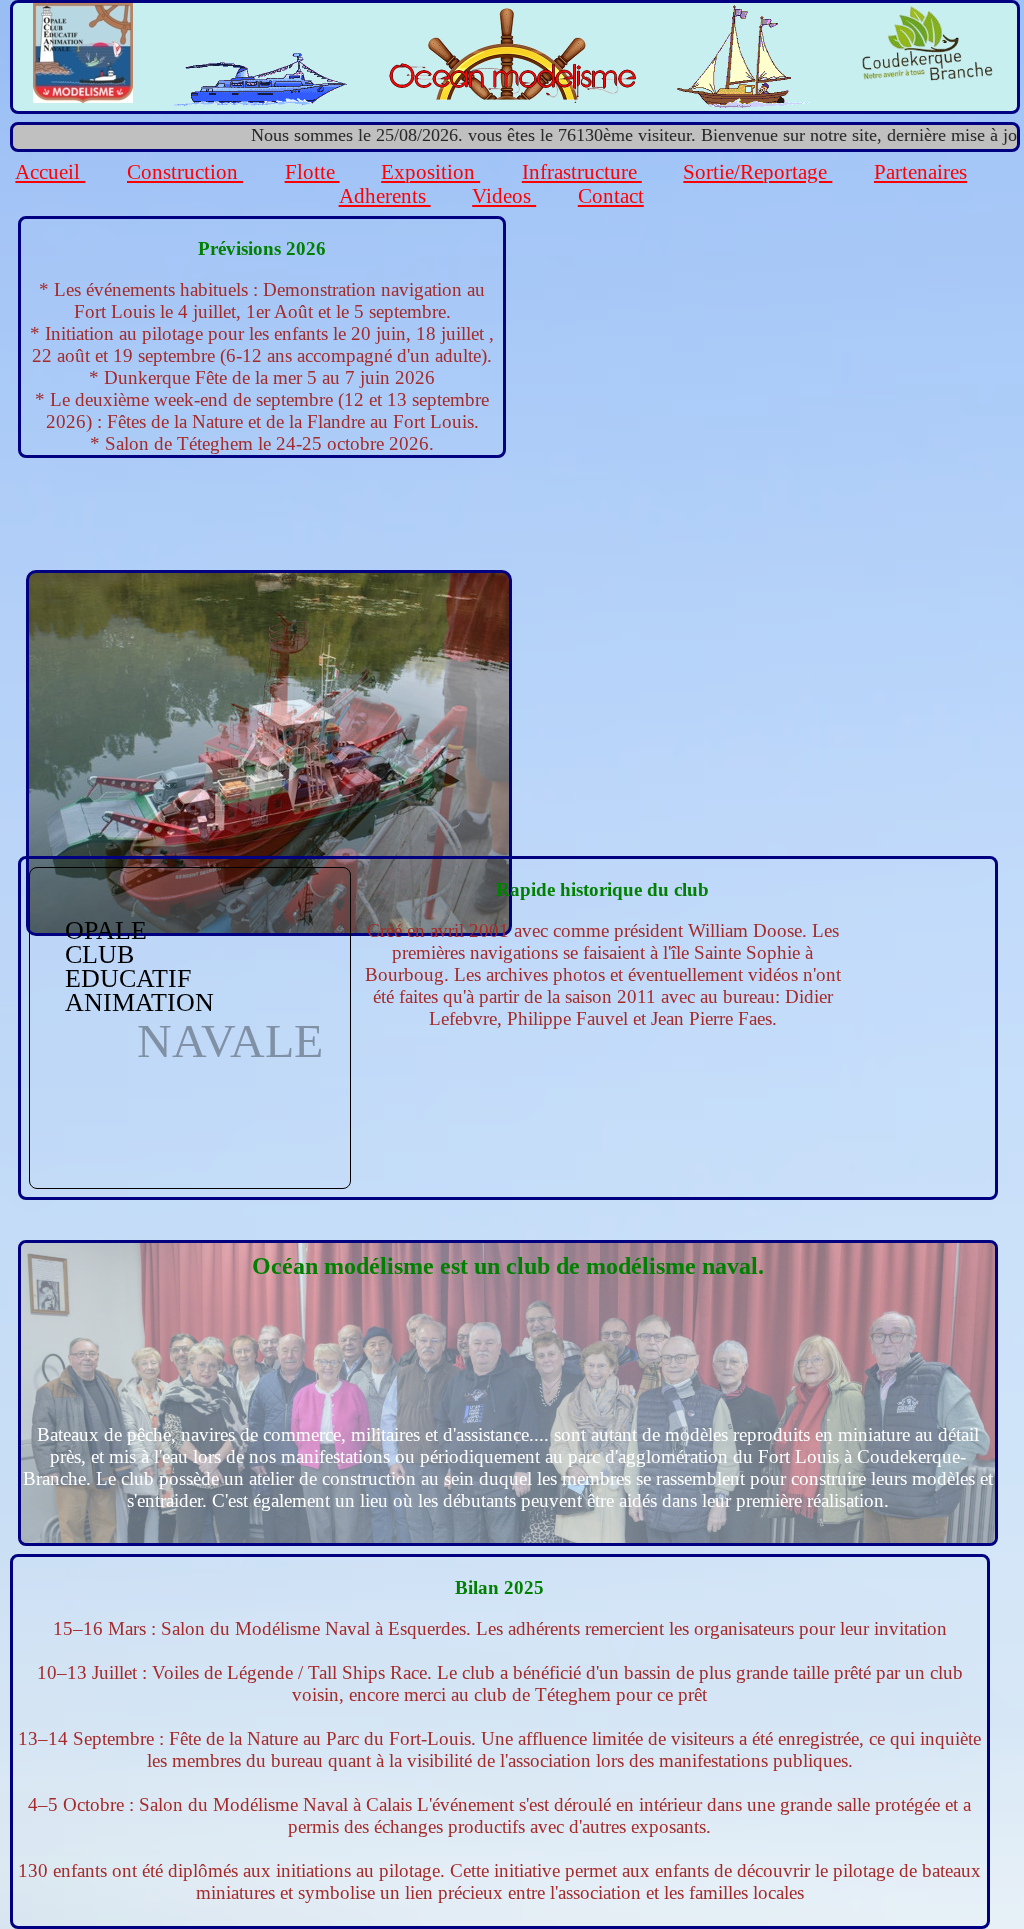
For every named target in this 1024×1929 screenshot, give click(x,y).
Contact (611, 195)
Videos (504, 195)
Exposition (430, 171)
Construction (185, 171)
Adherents (385, 195)
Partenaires (920, 171)
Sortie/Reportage (757, 171)
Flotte (312, 171)
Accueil (50, 171)
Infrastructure (582, 171)
